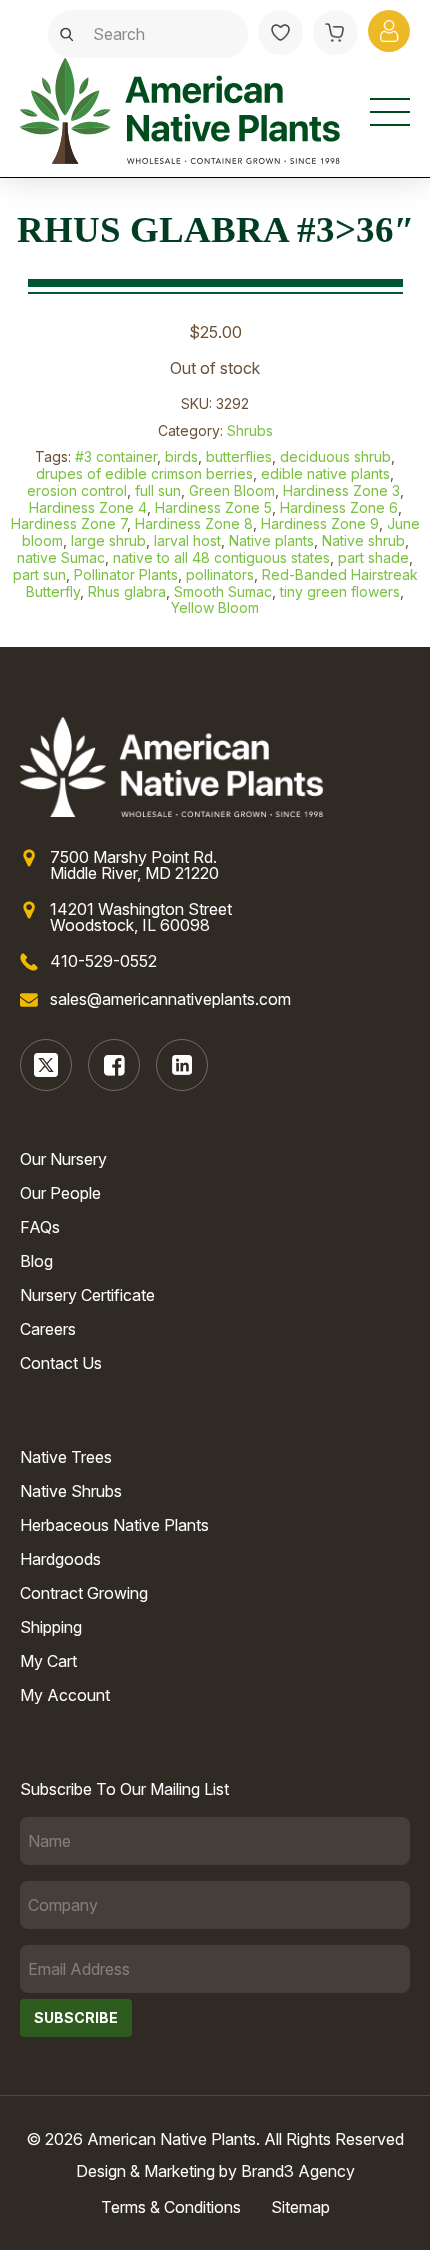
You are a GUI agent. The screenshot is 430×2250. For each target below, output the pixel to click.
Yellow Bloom (215, 607)
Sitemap (300, 2207)
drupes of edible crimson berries (144, 473)
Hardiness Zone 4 (88, 507)
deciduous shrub (335, 456)
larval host (187, 540)
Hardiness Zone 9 (320, 523)
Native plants (271, 540)
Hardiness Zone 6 (339, 507)
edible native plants (325, 473)
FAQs (40, 1227)
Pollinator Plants (126, 574)
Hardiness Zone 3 (341, 490)
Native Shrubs (71, 1491)
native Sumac (61, 557)
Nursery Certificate (87, 1295)
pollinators (220, 574)
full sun (158, 490)
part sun (39, 574)
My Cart (48, 1661)
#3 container (116, 456)
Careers (48, 1329)
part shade (373, 557)
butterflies (239, 456)
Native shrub (363, 540)
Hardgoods (60, 1559)
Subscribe (76, 2017)
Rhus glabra (127, 591)
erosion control (77, 490)
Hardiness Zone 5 (213, 507)
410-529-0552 (103, 961)
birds (181, 456)
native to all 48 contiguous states (221, 557)
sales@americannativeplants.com (170, 999)
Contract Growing (84, 1593)
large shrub (108, 540)
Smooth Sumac (223, 591)
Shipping (51, 1627)
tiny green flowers (340, 591)
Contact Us (61, 1363)
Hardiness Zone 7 (69, 523)
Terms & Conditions (171, 2207)
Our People (60, 1193)
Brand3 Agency (298, 2171)
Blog (36, 1261)
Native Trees (66, 1457)
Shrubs (250, 430)
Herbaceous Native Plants (114, 1525)
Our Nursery (63, 1159)
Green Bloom (232, 490)
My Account (65, 1695)
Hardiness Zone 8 (194, 523)
